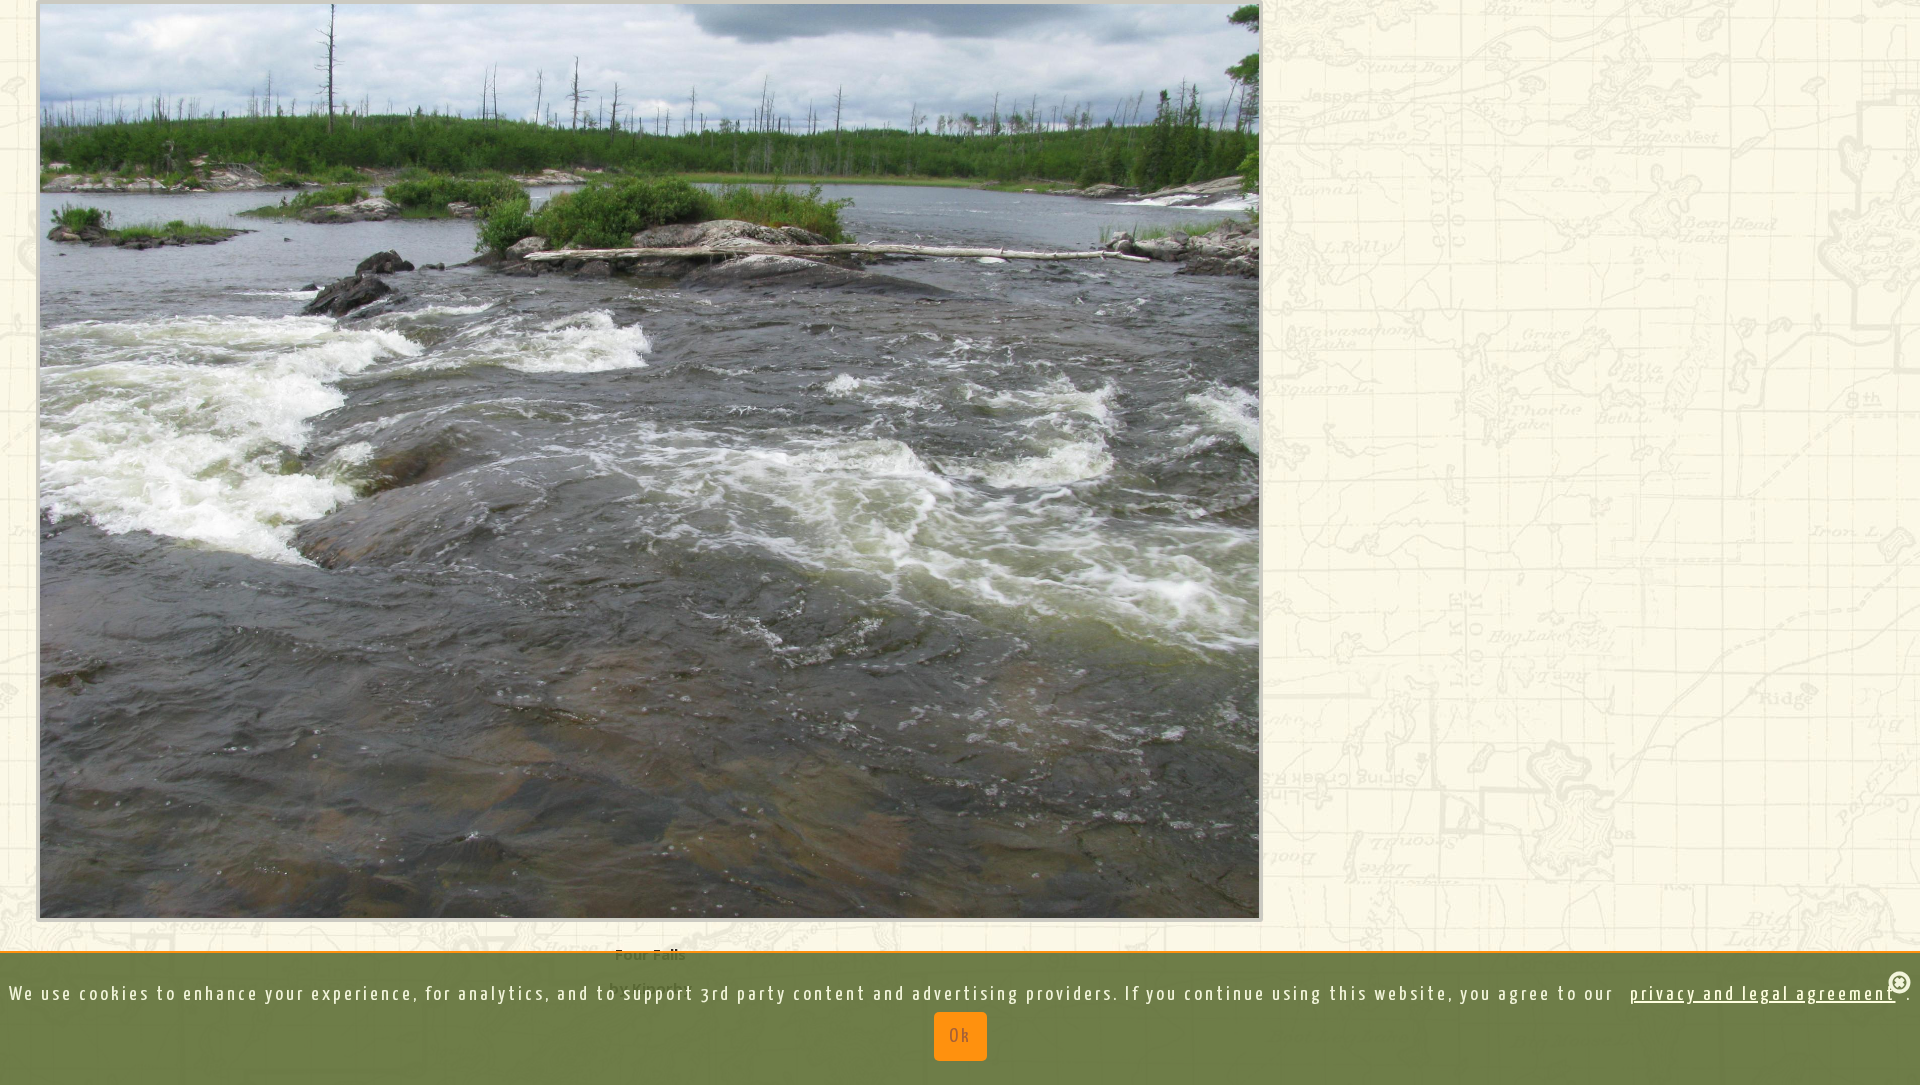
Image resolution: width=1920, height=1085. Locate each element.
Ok (960, 1036)
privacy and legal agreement (1763, 994)
